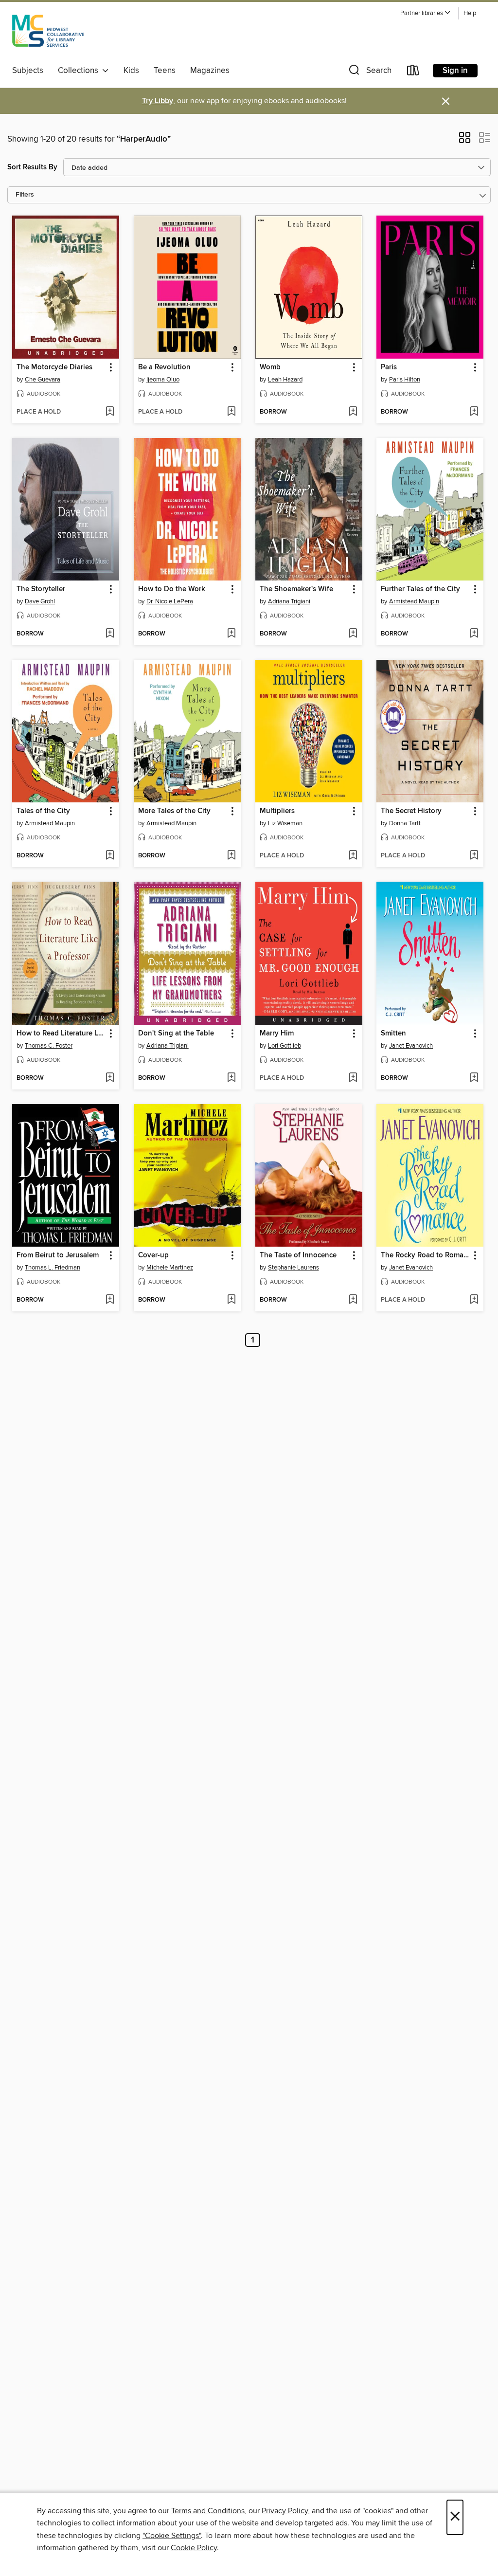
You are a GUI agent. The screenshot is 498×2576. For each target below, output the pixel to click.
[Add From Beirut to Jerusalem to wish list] (110, 1300)
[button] (426, 13)
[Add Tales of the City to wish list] (110, 856)
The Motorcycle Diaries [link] (54, 367)
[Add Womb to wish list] (353, 412)
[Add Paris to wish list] (474, 412)
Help (470, 13)
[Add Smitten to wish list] (474, 1078)
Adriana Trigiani (289, 601)
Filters (25, 195)
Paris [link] (389, 367)
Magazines (210, 71)
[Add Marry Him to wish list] (353, 1078)
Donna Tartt (405, 823)
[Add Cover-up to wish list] (231, 1300)
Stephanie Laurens (293, 1268)
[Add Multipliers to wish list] (353, 856)
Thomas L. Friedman (53, 1268)
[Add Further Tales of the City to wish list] (474, 634)
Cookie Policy (194, 2548)
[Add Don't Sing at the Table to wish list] (231, 1078)
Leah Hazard (285, 380)
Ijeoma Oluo (163, 380)
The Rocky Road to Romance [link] (425, 1255)
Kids (131, 71)
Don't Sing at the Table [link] (176, 1034)
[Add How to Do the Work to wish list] (231, 634)
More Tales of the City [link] (174, 811)
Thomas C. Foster (49, 1046)
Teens (165, 71)
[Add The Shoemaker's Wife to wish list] (353, 634)
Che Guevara (43, 380)
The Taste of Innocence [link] (298, 1255)
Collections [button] (80, 71)
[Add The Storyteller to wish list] (110, 634)
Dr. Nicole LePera (170, 601)
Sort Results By (32, 167)
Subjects (28, 71)
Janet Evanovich (411, 1046)
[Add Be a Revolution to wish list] (231, 412)
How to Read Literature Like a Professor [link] (61, 1034)
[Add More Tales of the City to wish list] (231, 856)
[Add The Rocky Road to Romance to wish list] (474, 1300)
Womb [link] (270, 367)
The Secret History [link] (411, 811)
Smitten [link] (393, 1034)
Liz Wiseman (285, 823)
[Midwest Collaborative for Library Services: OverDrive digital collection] (48, 34)
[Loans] (413, 72)
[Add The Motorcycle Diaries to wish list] (110, 412)
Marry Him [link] (277, 1034)
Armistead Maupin (414, 601)
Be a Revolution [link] (164, 367)
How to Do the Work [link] (172, 589)
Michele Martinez (170, 1268)
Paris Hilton (405, 380)
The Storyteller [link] (41, 589)
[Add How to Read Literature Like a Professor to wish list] (110, 1078)
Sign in (455, 71)
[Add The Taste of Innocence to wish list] (353, 1300)
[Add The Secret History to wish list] (474, 856)
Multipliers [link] (277, 811)
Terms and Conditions (208, 2511)
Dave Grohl (40, 601)
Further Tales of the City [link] (420, 589)
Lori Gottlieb (285, 1046)
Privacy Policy (285, 2511)
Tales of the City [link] (43, 811)
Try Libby (158, 101)
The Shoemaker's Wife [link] (296, 589)
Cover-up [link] (153, 1255)
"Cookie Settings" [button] (172, 2536)
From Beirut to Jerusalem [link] (58, 1255)
